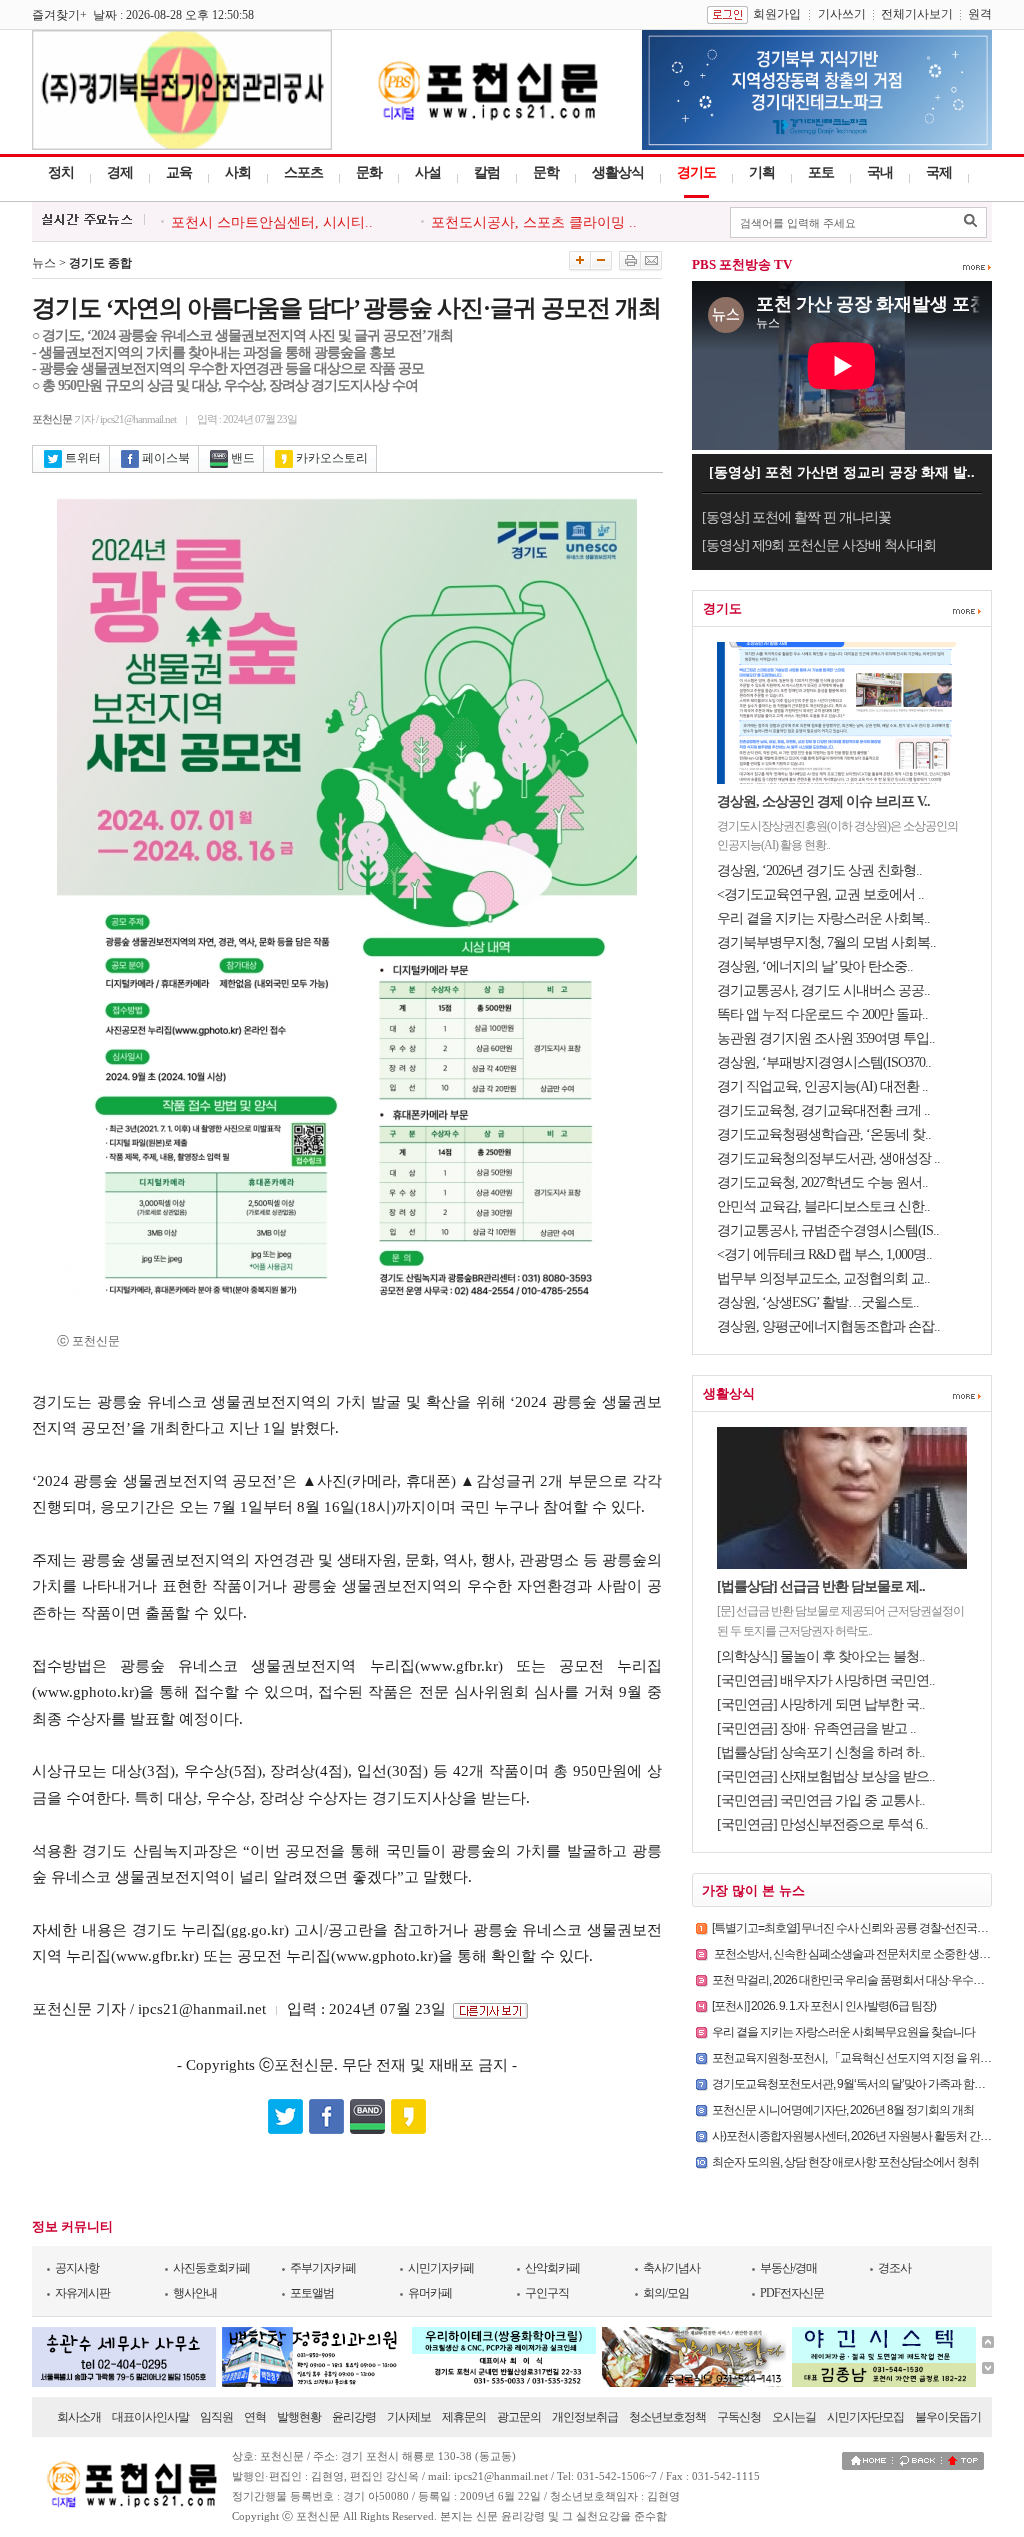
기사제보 (409, 2417)
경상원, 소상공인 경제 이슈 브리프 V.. (823, 801)
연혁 (255, 2417)
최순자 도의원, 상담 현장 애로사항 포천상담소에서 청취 (845, 2162)
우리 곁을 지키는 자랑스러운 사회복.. (823, 918)
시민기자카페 (441, 2268)
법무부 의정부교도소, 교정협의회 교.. (823, 1278)
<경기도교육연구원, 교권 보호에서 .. (820, 894)
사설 (428, 172)
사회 (238, 172)
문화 (369, 172)
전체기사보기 (917, 14)
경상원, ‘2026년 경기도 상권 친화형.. (819, 870)
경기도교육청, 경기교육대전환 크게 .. (823, 1110)
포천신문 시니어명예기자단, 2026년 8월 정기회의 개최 (843, 2110)
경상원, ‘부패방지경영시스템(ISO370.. (824, 1062)
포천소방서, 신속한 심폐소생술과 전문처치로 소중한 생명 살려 (863, 1954)
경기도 (696, 172)
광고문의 (519, 2417)
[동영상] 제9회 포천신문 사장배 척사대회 (819, 545)
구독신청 (739, 2417)
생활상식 (618, 172)
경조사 (894, 2268)
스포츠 (303, 172)
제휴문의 (464, 2417)
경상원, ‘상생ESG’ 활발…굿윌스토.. (818, 1302)
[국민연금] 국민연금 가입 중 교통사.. (821, 1800)
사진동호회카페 (211, 2268)
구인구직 (547, 2293)
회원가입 (777, 14)
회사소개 (79, 2417)
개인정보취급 (585, 2417)
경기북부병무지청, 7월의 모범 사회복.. (826, 942)
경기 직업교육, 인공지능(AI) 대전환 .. (822, 1086)
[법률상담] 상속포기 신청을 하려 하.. (821, 1752)
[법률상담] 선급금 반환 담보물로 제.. (821, 1586)
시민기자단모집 (865, 2417)
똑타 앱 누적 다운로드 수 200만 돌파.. (822, 1014)
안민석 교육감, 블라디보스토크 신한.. (823, 1206)
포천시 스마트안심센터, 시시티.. (272, 222)
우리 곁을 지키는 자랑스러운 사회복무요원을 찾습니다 (843, 2032)
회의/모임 (666, 2293)
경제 (120, 172)
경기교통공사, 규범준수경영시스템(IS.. (828, 1230)
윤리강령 (354, 2417)
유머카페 (430, 2293)
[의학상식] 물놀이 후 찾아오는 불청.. (821, 1656)
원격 (980, 14)
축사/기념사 (671, 2268)
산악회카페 (552, 2268)
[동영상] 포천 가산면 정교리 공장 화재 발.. (842, 472)
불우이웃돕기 (948, 2417)
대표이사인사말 (150, 2417)
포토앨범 (312, 2293)
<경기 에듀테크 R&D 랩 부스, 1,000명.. (824, 1254)
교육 (179, 172)
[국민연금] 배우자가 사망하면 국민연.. (826, 1680)
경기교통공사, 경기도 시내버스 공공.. (823, 990)
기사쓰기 (842, 14)
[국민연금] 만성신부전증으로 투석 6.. (822, 1824)
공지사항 (77, 2268)
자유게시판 (82, 2293)
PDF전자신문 (792, 2293)
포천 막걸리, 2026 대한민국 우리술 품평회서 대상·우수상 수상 (860, 1980)
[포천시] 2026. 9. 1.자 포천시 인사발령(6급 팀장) (824, 2006)
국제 (939, 172)
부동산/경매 (788, 2268)
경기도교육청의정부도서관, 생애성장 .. (828, 1158)
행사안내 (195, 2293)
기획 (762, 172)
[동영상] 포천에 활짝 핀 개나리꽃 (796, 517)
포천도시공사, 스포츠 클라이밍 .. (534, 222)
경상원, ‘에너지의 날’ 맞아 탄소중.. (815, 966)
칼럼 (487, 172)
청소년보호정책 (667, 2417)
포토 (821, 172)
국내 (880, 172)
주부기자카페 (323, 2268)
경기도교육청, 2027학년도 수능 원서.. (822, 1182)
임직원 (216, 2417)
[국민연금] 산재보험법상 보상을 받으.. (826, 1776)
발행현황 (299, 2417)
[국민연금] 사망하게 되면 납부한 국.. (821, 1704)
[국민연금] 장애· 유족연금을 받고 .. (816, 1728)
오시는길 (794, 2417)
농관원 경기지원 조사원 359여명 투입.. (826, 1038)
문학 (546, 172)
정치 (61, 172)
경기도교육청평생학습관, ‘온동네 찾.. (824, 1134)
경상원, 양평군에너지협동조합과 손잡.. (828, 1326)
